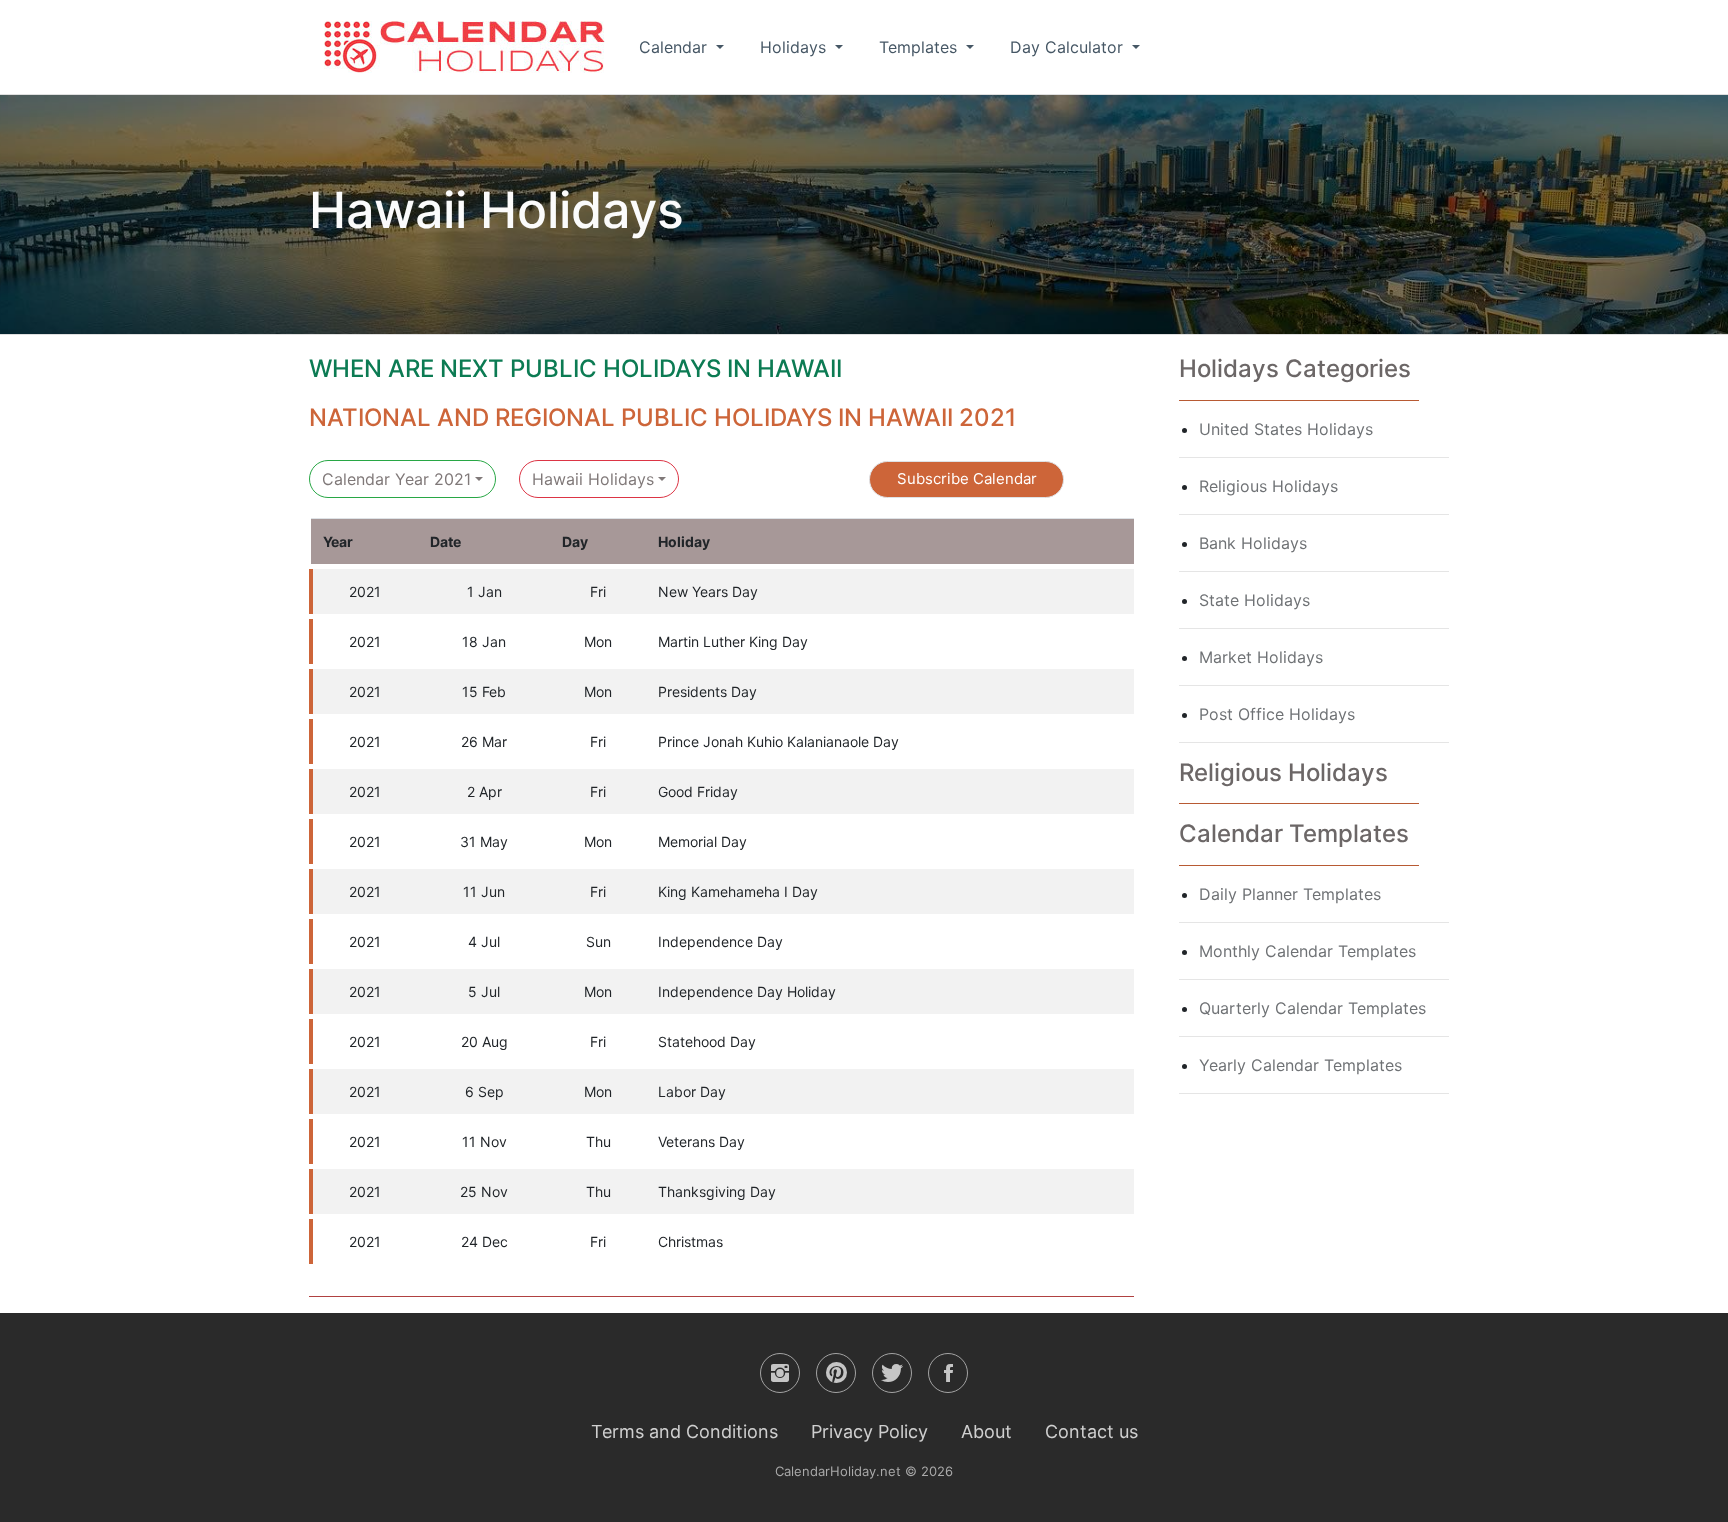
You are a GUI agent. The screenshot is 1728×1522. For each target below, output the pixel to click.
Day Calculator (1069, 47)
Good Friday (698, 791)
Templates (920, 47)
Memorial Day (702, 841)
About (986, 1431)
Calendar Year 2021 (396, 479)
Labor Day (692, 1091)
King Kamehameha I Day (738, 891)
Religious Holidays (1268, 486)
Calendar (675, 47)
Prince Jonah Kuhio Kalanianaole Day (778, 741)
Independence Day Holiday (747, 991)
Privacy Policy (869, 1431)
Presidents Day (707, 691)
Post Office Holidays (1277, 714)
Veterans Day (701, 1141)
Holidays (795, 47)
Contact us (1091, 1431)
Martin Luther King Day (733, 641)
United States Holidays (1286, 429)
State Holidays (1254, 600)
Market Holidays (1261, 657)
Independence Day (720, 941)
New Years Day (708, 591)
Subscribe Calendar (967, 478)
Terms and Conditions (684, 1431)
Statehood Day (707, 1041)
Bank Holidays (1253, 543)
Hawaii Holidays (593, 479)
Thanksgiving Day (717, 1191)
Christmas (690, 1241)
